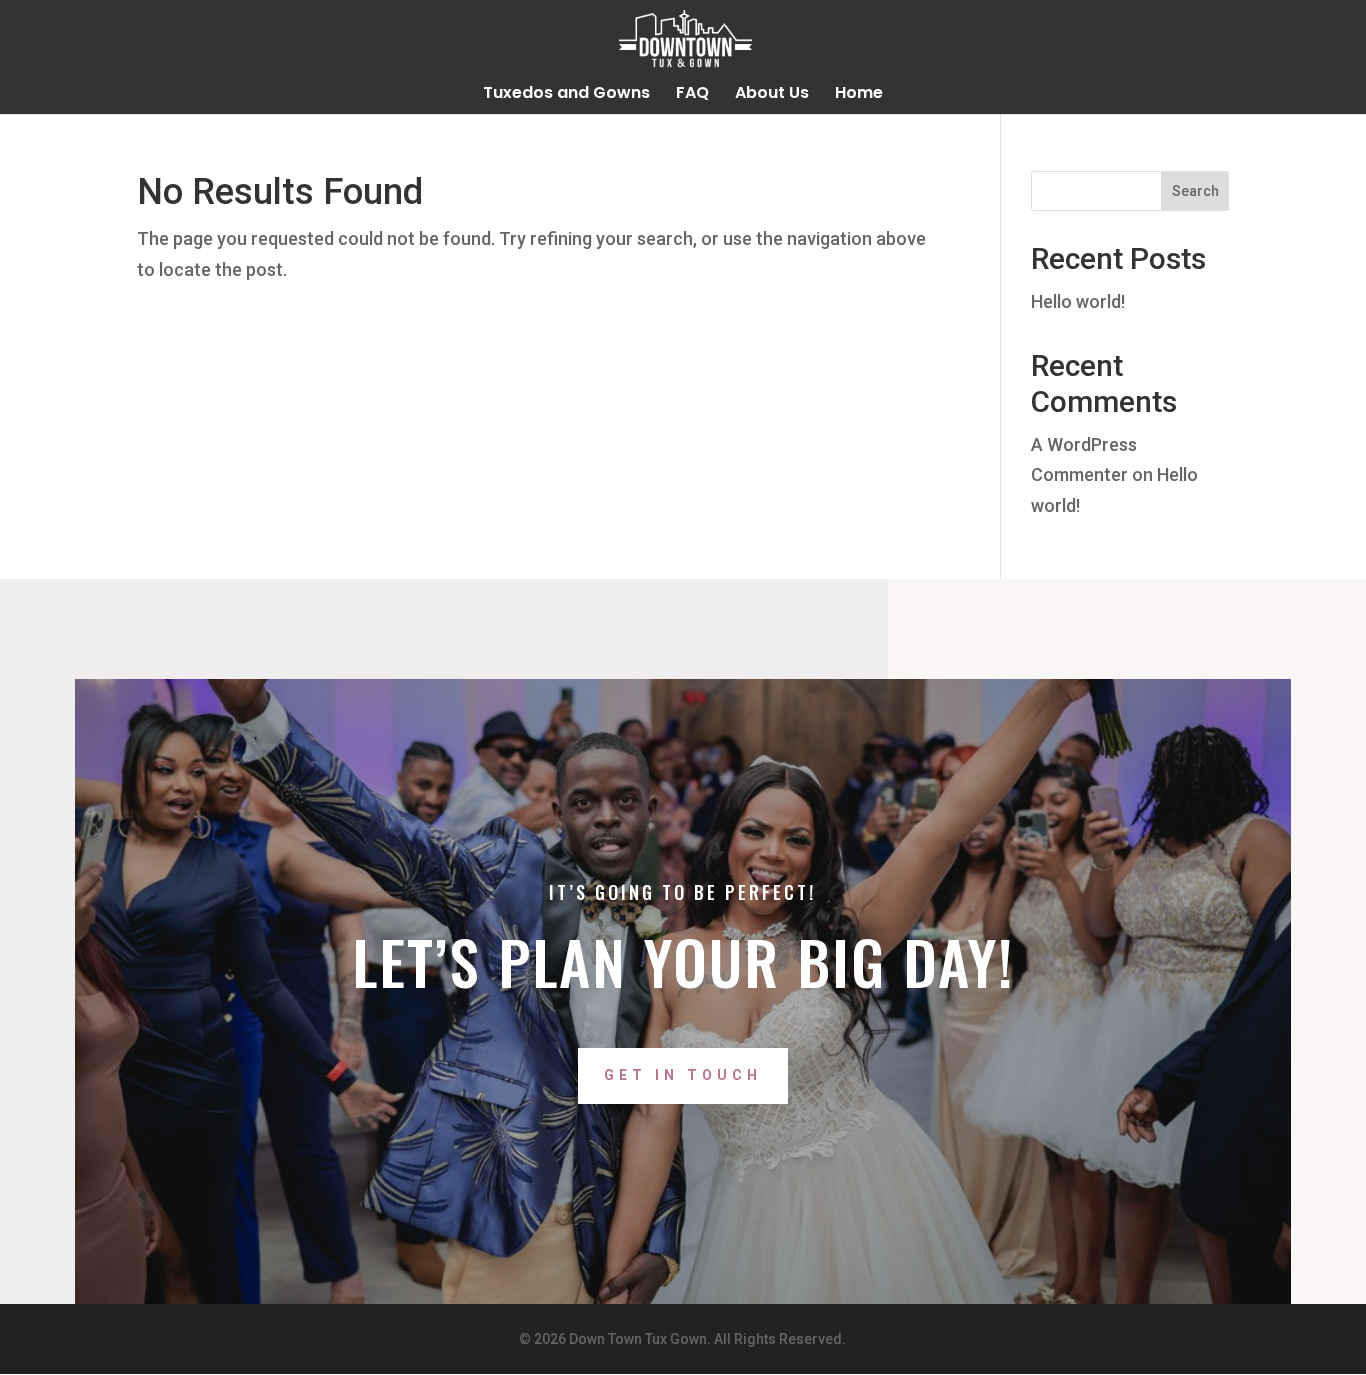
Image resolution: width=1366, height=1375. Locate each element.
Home (859, 95)
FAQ (692, 95)
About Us (772, 95)
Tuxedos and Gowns (566, 95)
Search (1195, 191)
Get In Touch (683, 1075)
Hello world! (1078, 301)
